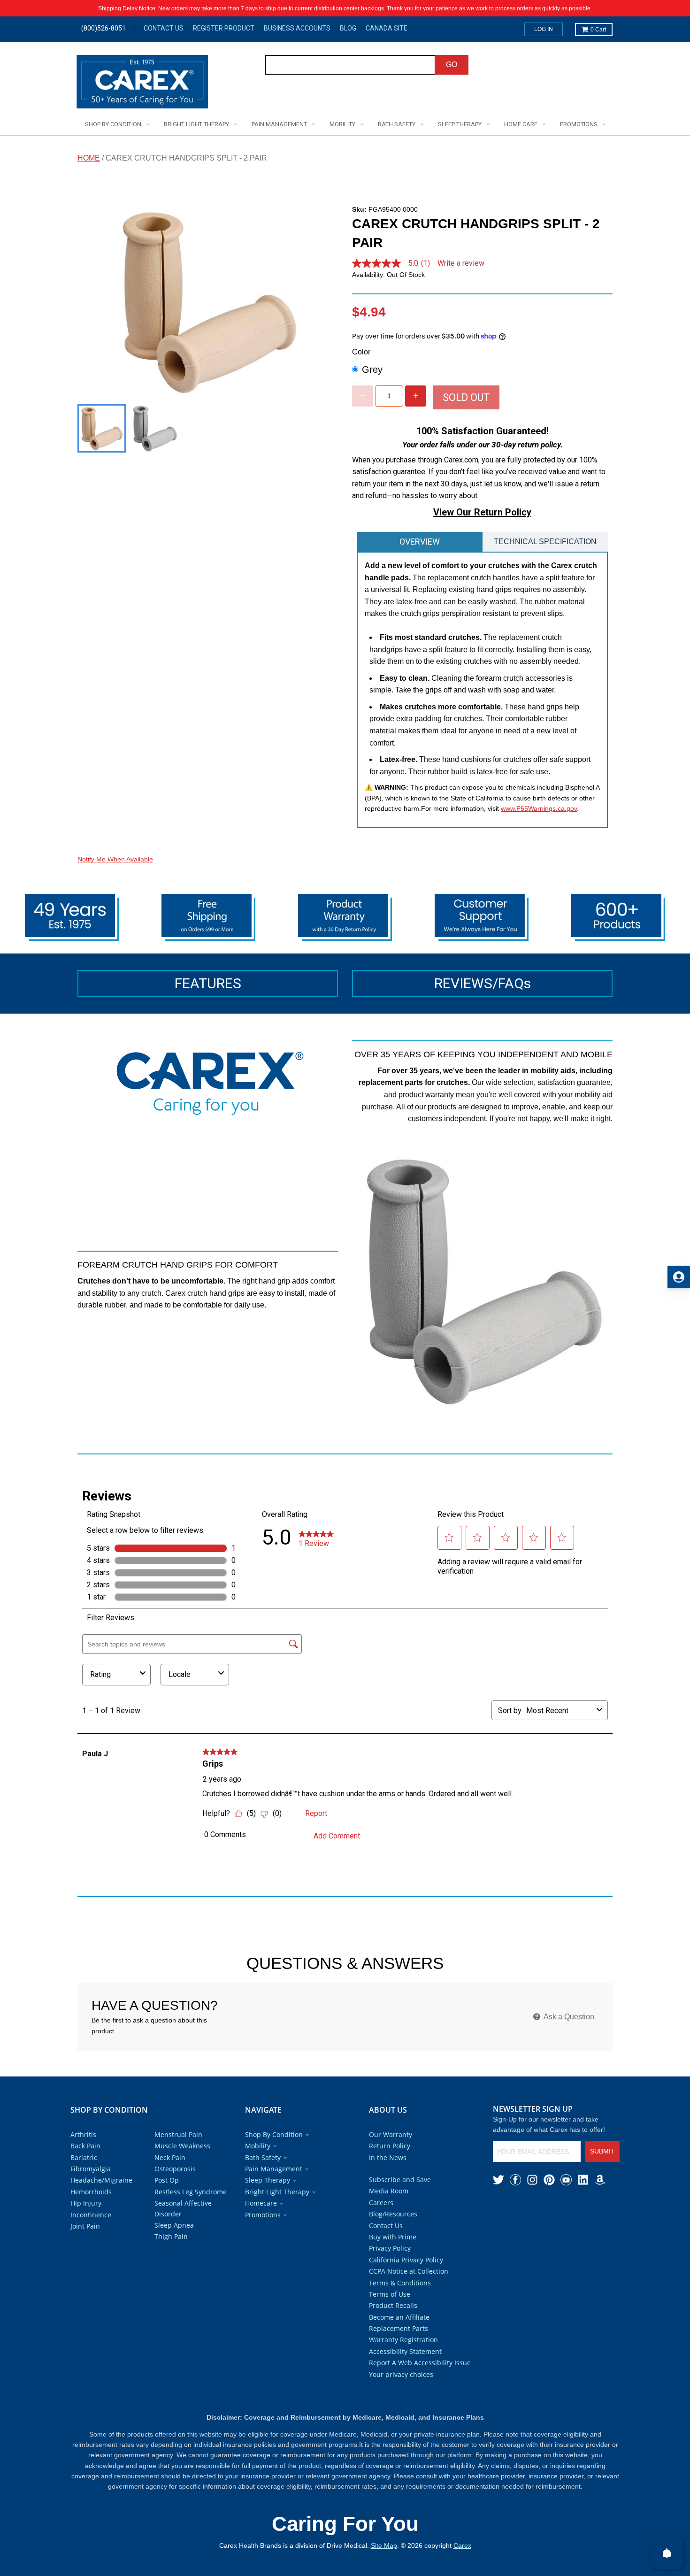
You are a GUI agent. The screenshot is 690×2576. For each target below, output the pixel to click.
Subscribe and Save (400, 2180)
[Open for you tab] (679, 1277)
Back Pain (85, 2146)
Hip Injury (86, 2203)
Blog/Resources (393, 2214)
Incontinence (91, 2215)
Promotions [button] (263, 2215)
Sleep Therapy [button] (268, 2180)
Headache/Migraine (101, 2180)
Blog (348, 28)
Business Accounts (297, 28)
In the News (388, 2157)
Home (89, 158)
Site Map (384, 2545)
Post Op (167, 2180)
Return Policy (390, 2146)
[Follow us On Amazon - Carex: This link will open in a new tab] (600, 2180)
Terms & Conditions (400, 2283)
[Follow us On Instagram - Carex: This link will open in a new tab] (532, 2180)
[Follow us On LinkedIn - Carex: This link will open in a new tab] (583, 2180)
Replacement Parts (399, 2328)
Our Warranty (391, 2134)
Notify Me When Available (115, 859)
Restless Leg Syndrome (191, 2192)
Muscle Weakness (182, 2146)
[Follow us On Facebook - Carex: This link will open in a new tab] (515, 2180)
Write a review (461, 263)
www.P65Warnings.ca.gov (539, 808)
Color (361, 352)
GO (452, 65)
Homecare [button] (261, 2203)
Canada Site (387, 28)
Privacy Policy (390, 2248)
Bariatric (84, 2157)
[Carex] (142, 83)
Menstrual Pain (178, 2134)
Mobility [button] (258, 2146)
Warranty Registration (403, 2340)
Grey (372, 369)
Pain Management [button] (274, 2169)
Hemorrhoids (91, 2192)
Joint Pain (85, 2226)
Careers (381, 2203)
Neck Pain (170, 2157)
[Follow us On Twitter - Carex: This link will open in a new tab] (498, 2180)
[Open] (667, 2553)
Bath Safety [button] (263, 2157)
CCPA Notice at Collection (409, 2271)
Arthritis (83, 2134)
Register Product (224, 28)
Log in (544, 29)
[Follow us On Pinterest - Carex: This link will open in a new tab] (549, 2180)
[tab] (420, 542)
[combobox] (350, 65)
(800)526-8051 (103, 28)
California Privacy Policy (406, 2260)
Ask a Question (568, 2017)
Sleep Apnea (174, 2225)
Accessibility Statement (405, 2351)
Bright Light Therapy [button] (277, 2192)
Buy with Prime (393, 2237)
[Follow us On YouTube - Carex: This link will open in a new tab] (566, 2180)
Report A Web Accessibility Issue (420, 2363)
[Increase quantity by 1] (416, 396)
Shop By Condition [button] (274, 2134)
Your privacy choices (401, 2374)
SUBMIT (602, 2151)
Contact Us (164, 28)
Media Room (389, 2191)
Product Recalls (393, 2305)
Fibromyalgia (91, 2169)
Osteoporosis (175, 2169)
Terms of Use (390, 2294)
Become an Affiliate (399, 2317)
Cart (598, 30)
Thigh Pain (171, 2236)
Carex (462, 2545)
